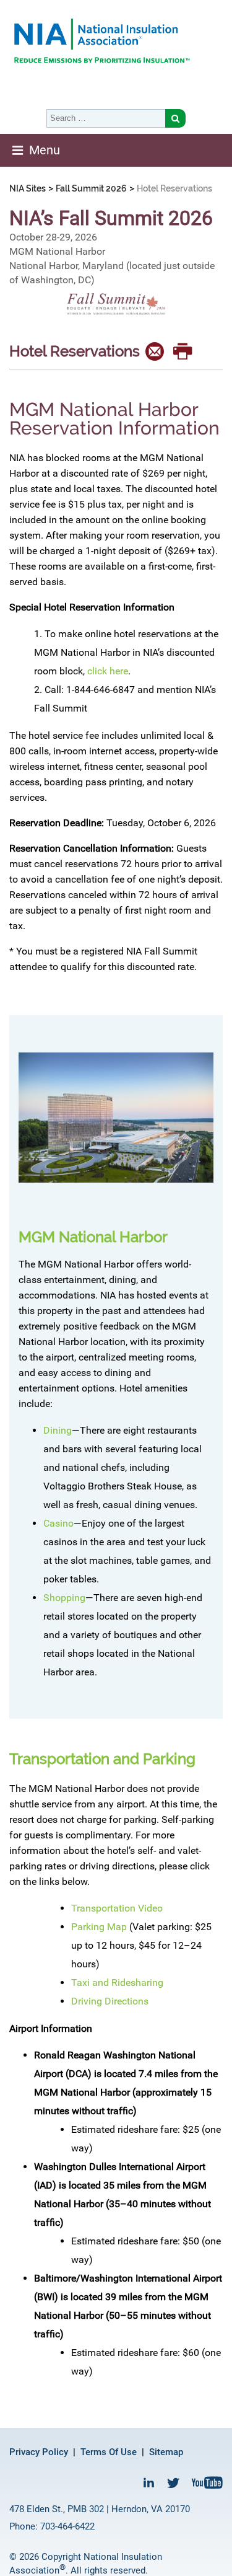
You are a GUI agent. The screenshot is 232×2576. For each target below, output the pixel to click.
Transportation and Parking (102, 1759)
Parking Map (99, 1927)
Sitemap (166, 2452)
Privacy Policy (39, 2452)
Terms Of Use (109, 2452)
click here (108, 671)
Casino (58, 1523)
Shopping (64, 1598)
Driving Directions (110, 2001)
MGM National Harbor (93, 1237)
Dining (58, 1430)
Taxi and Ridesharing (117, 1983)
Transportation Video (117, 1908)
